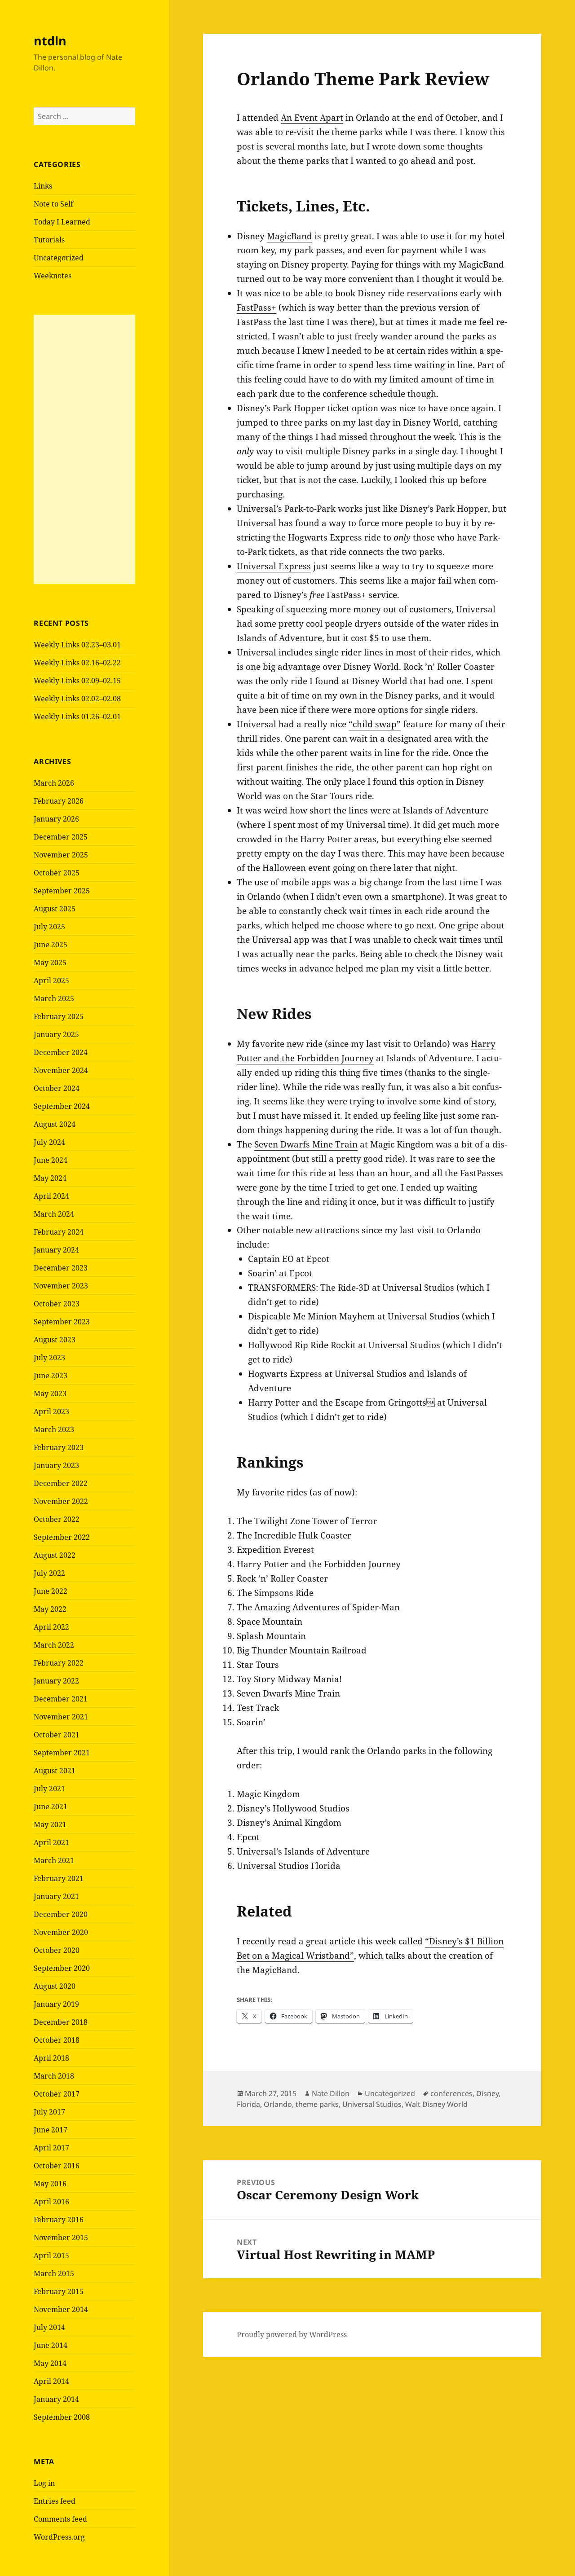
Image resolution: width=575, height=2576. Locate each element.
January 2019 (56, 2004)
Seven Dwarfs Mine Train (306, 1144)
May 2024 (50, 1178)
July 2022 (49, 1573)
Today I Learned (62, 222)
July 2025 (49, 927)
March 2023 (54, 1429)
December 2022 (61, 1483)
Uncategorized (59, 258)
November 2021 (61, 1717)
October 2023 (57, 1304)
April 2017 (51, 2148)
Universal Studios (372, 2104)
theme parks (317, 2104)
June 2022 (51, 1591)
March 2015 (54, 2273)
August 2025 (55, 909)
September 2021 (62, 1753)
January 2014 (56, 2399)
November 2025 (61, 855)
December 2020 (61, 1914)
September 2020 (62, 1968)
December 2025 (61, 837)
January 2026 (56, 819)
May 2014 (50, 2363)
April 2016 (51, 2202)
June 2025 (51, 945)
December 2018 (61, 2022)
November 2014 (61, 2309)
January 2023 (56, 1465)
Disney (487, 2093)
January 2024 (56, 1250)
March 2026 (54, 783)
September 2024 (62, 1106)
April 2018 (51, 2058)
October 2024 (57, 1088)
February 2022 (59, 1663)
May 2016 (50, 2184)
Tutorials (49, 240)
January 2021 (56, 1896)
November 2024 (61, 1070)
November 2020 (61, 1932)
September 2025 (62, 891)
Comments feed (60, 2519)
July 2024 (49, 1142)
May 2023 (50, 1394)
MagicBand (290, 236)
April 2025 (51, 980)
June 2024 (51, 1160)
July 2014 (49, 2327)
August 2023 (55, 1340)
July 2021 (49, 1789)
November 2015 (61, 2238)
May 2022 (50, 1609)
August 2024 (55, 1124)
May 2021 (50, 1824)
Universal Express (274, 566)
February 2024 (59, 1232)
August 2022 (55, 1555)
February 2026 (59, 801)
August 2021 (55, 1771)
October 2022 (57, 1519)
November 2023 (61, 1286)
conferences (451, 2093)
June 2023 (51, 1376)
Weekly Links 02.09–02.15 (77, 681)
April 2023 (51, 1411)
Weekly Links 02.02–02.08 (77, 699)
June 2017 (51, 2130)
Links (43, 186)
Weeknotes (53, 276)
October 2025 (57, 873)
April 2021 (51, 1842)
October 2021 (57, 1735)
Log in (44, 2483)
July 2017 (49, 2112)
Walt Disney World (436, 2104)
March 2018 (54, 2076)
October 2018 (57, 2040)
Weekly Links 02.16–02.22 (77, 663)
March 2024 (54, 1214)
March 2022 (54, 1645)
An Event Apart (312, 118)
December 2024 (61, 1052)
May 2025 (50, 963)
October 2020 (57, 1950)
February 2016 (59, 2220)
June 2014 (51, 2345)
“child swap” (375, 724)
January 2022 (56, 1681)
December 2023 (61, 1268)
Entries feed (55, 2501)
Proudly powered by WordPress (292, 2334)
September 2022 (62, 1537)
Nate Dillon (331, 2093)
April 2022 (51, 1627)
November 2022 (61, 1501)
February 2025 (59, 1016)
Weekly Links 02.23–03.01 (77, 645)
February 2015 (59, 2291)
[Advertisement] (84, 449)
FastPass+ (257, 308)
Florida (248, 2104)
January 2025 (56, 1034)
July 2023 (49, 1358)
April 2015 (51, 2255)
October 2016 (57, 2166)
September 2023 (62, 1322)
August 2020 (55, 1986)
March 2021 (54, 1860)
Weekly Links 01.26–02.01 (77, 717)
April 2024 (51, 1196)
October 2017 (57, 2094)
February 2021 (59, 1878)
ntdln (50, 41)
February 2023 (59, 1447)
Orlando (278, 2104)
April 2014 (51, 2381)
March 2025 (54, 998)
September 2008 (62, 2417)
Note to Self (53, 204)
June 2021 (51, 1807)
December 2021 (61, 1699)
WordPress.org (59, 2537)
